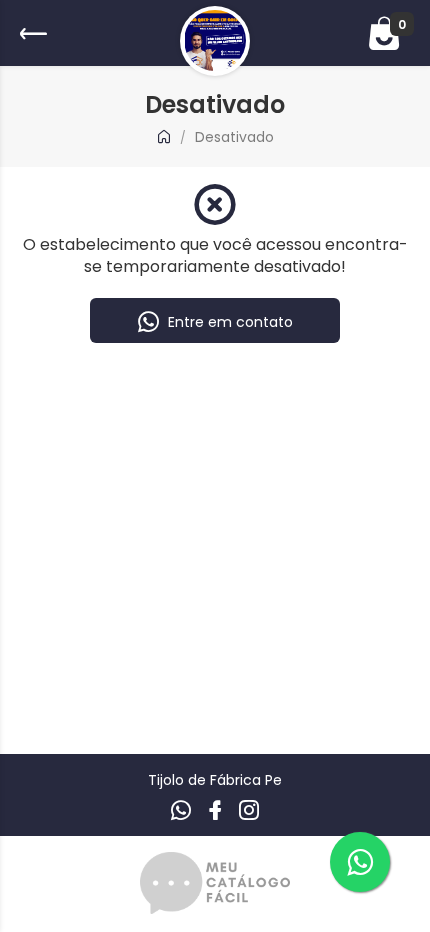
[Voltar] (31, 33)
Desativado (234, 137)
